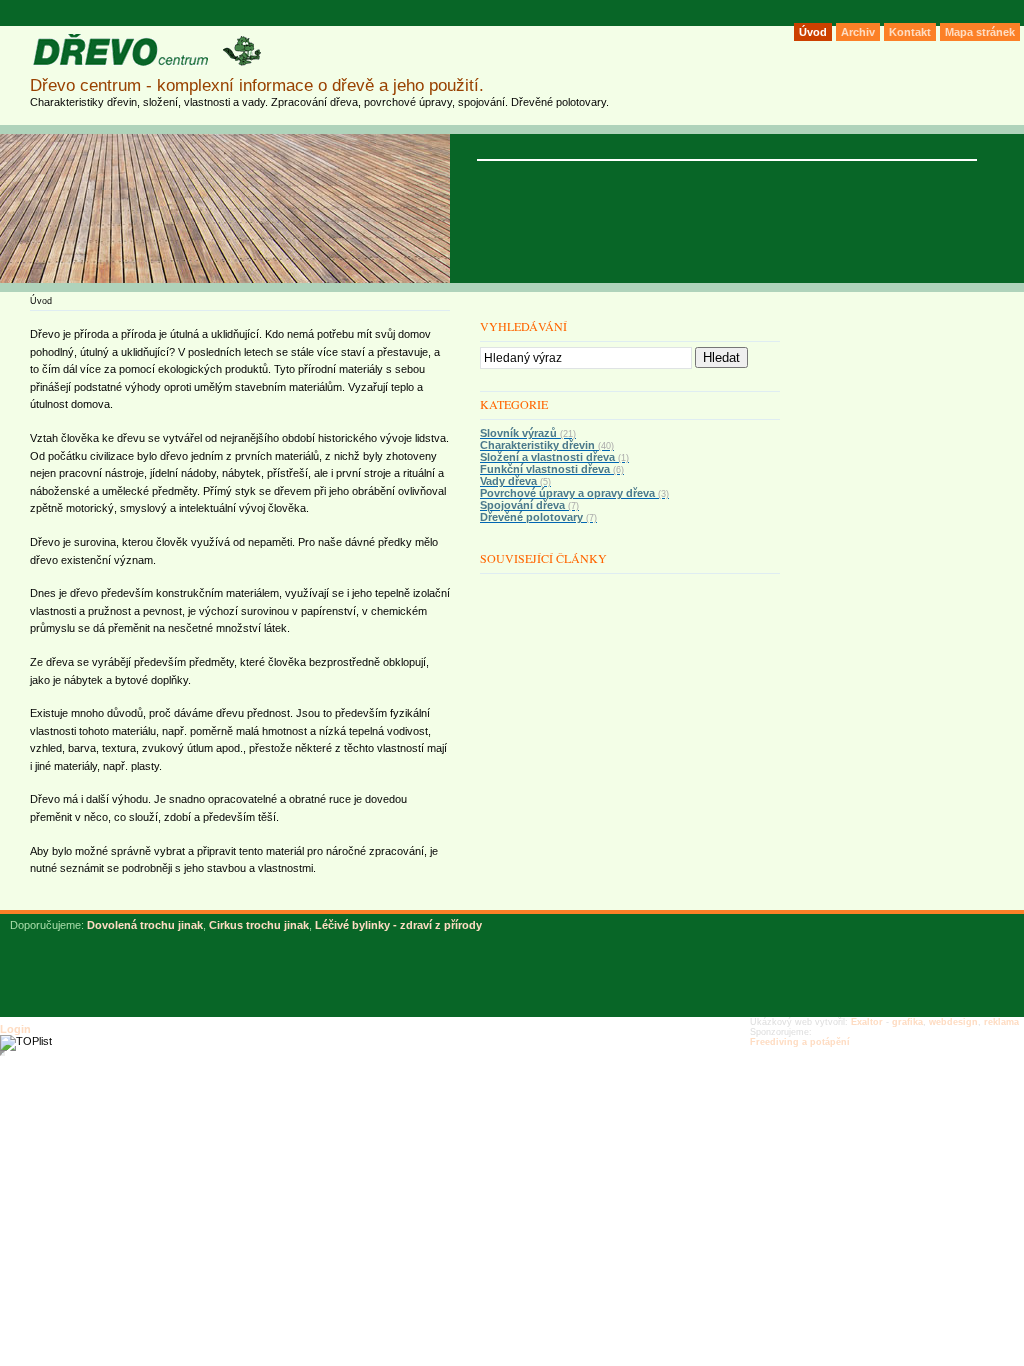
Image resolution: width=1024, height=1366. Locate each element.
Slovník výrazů (528, 433)
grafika (907, 1022)
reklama (1001, 1022)
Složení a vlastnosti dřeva (554, 457)
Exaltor (867, 1022)
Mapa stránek (980, 32)
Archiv (858, 32)
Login (15, 1029)
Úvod (813, 32)
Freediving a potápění (800, 1042)
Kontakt (910, 32)
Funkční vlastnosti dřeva (552, 469)
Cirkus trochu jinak (259, 925)
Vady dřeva (515, 481)
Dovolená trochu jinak (145, 925)
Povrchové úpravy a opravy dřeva (574, 493)
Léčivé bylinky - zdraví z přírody (398, 925)
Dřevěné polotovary (538, 517)
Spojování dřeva (529, 505)
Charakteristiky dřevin (547, 445)
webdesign (953, 1022)
